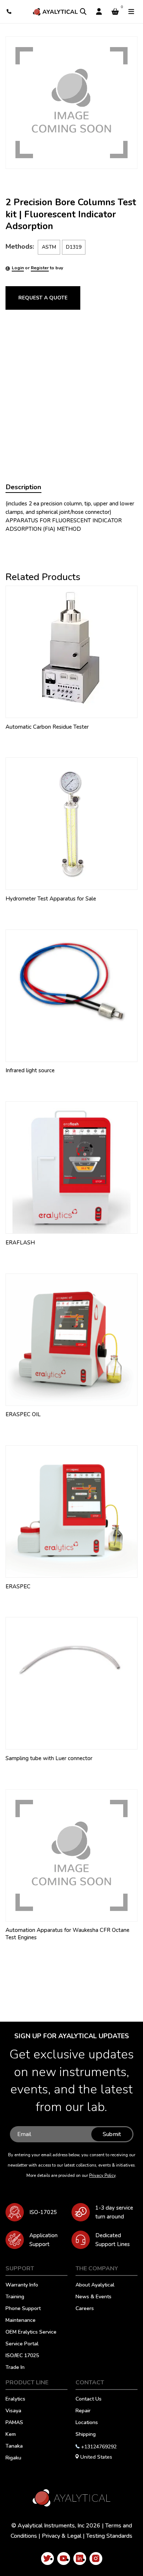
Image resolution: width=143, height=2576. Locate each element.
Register (40, 268)
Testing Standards (109, 2536)
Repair (83, 2411)
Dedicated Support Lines (113, 2240)
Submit (112, 2134)
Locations (87, 2423)
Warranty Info (22, 2285)
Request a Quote (43, 298)
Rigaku (13, 2458)
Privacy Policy (102, 2176)
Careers (85, 2309)
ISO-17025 (43, 2212)
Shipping (86, 2435)
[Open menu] (131, 12)
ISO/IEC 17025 (22, 2356)
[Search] (83, 12)
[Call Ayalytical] (9, 12)
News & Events (93, 2297)
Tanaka (14, 2447)
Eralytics (15, 2399)
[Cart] (115, 12)
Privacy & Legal (62, 2536)
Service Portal (22, 2344)
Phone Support (23, 2309)
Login (18, 268)
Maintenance (21, 2321)
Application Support (43, 2240)
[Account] (99, 12)
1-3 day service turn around (114, 2212)
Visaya (13, 2411)
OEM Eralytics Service (31, 2332)
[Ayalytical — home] (55, 12)
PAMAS (14, 2423)
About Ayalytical (95, 2285)
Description (23, 487)
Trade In (15, 2368)
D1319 (74, 247)
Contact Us (89, 2399)
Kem (11, 2435)
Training (15, 2297)
